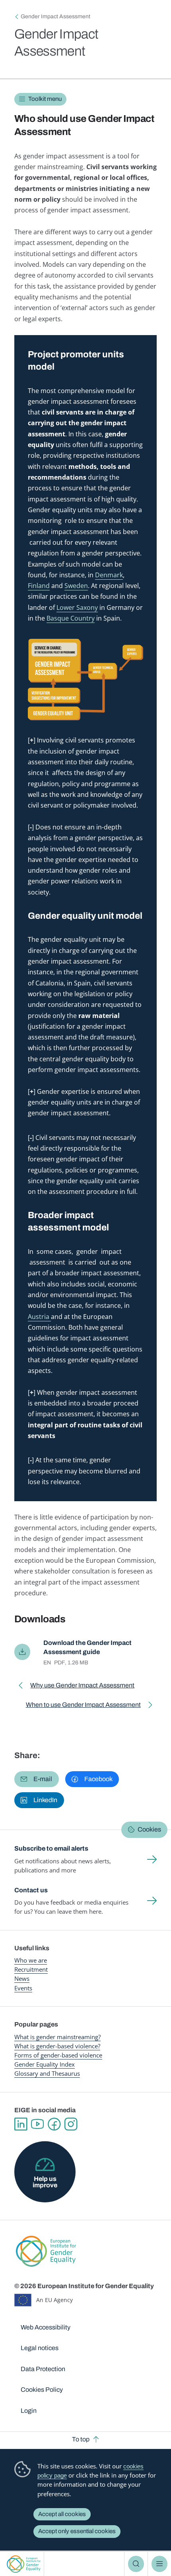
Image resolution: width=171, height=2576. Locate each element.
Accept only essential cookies (77, 2531)
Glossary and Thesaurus (47, 2073)
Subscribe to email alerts (51, 1848)
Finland (39, 586)
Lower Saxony (77, 607)
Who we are (31, 1960)
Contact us (31, 1890)
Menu (159, 2564)
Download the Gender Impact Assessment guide (87, 1647)
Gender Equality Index (45, 2064)
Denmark (109, 575)
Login (29, 2411)
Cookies (149, 1829)
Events (23, 1988)
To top (81, 2439)
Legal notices (40, 2348)
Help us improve (45, 2182)
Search (136, 2564)
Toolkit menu (45, 99)
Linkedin (21, 2124)
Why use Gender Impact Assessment (82, 1687)
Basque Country (71, 618)
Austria (39, 1317)
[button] (37, 1779)
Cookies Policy (42, 2390)
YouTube (37, 2124)
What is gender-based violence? (57, 2046)
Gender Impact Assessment (55, 16)
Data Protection (43, 2369)
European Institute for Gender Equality (24, 2564)
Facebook (54, 2124)
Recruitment (31, 1969)
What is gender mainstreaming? (57, 2037)
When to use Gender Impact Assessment (83, 1706)
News (22, 1978)
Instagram (71, 2124)
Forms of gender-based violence (58, 2055)
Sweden (76, 586)
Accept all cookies (62, 2514)
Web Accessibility (46, 2327)
